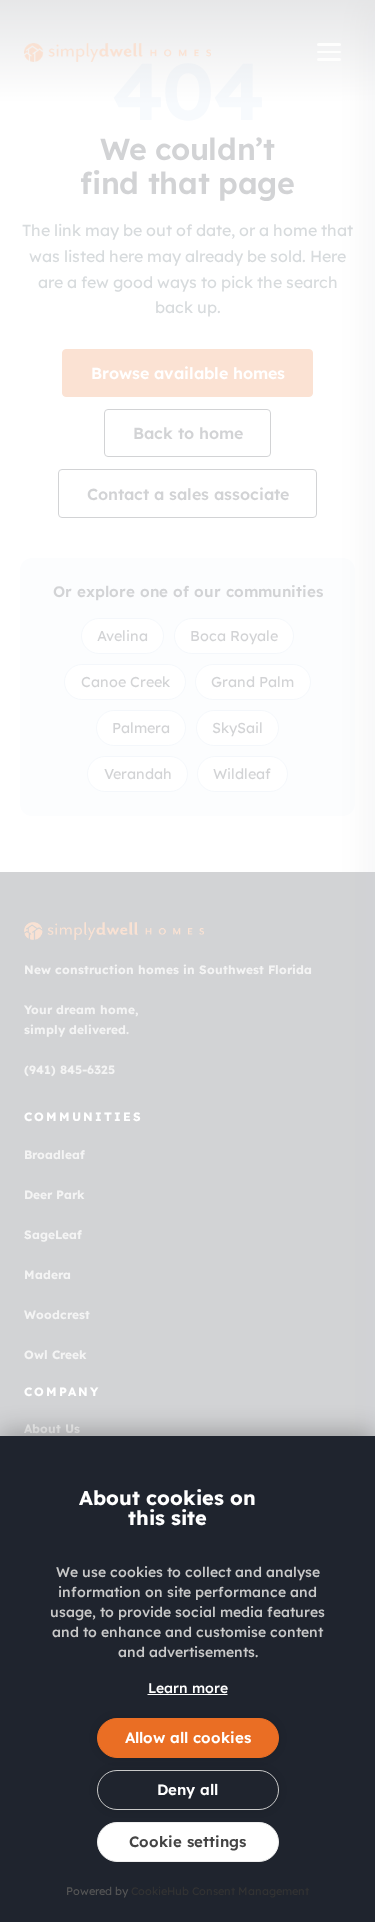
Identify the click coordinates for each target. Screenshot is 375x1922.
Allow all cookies (188, 1737)
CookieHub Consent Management (220, 1891)
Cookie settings (187, 1841)
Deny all (187, 1789)
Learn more (188, 1688)
